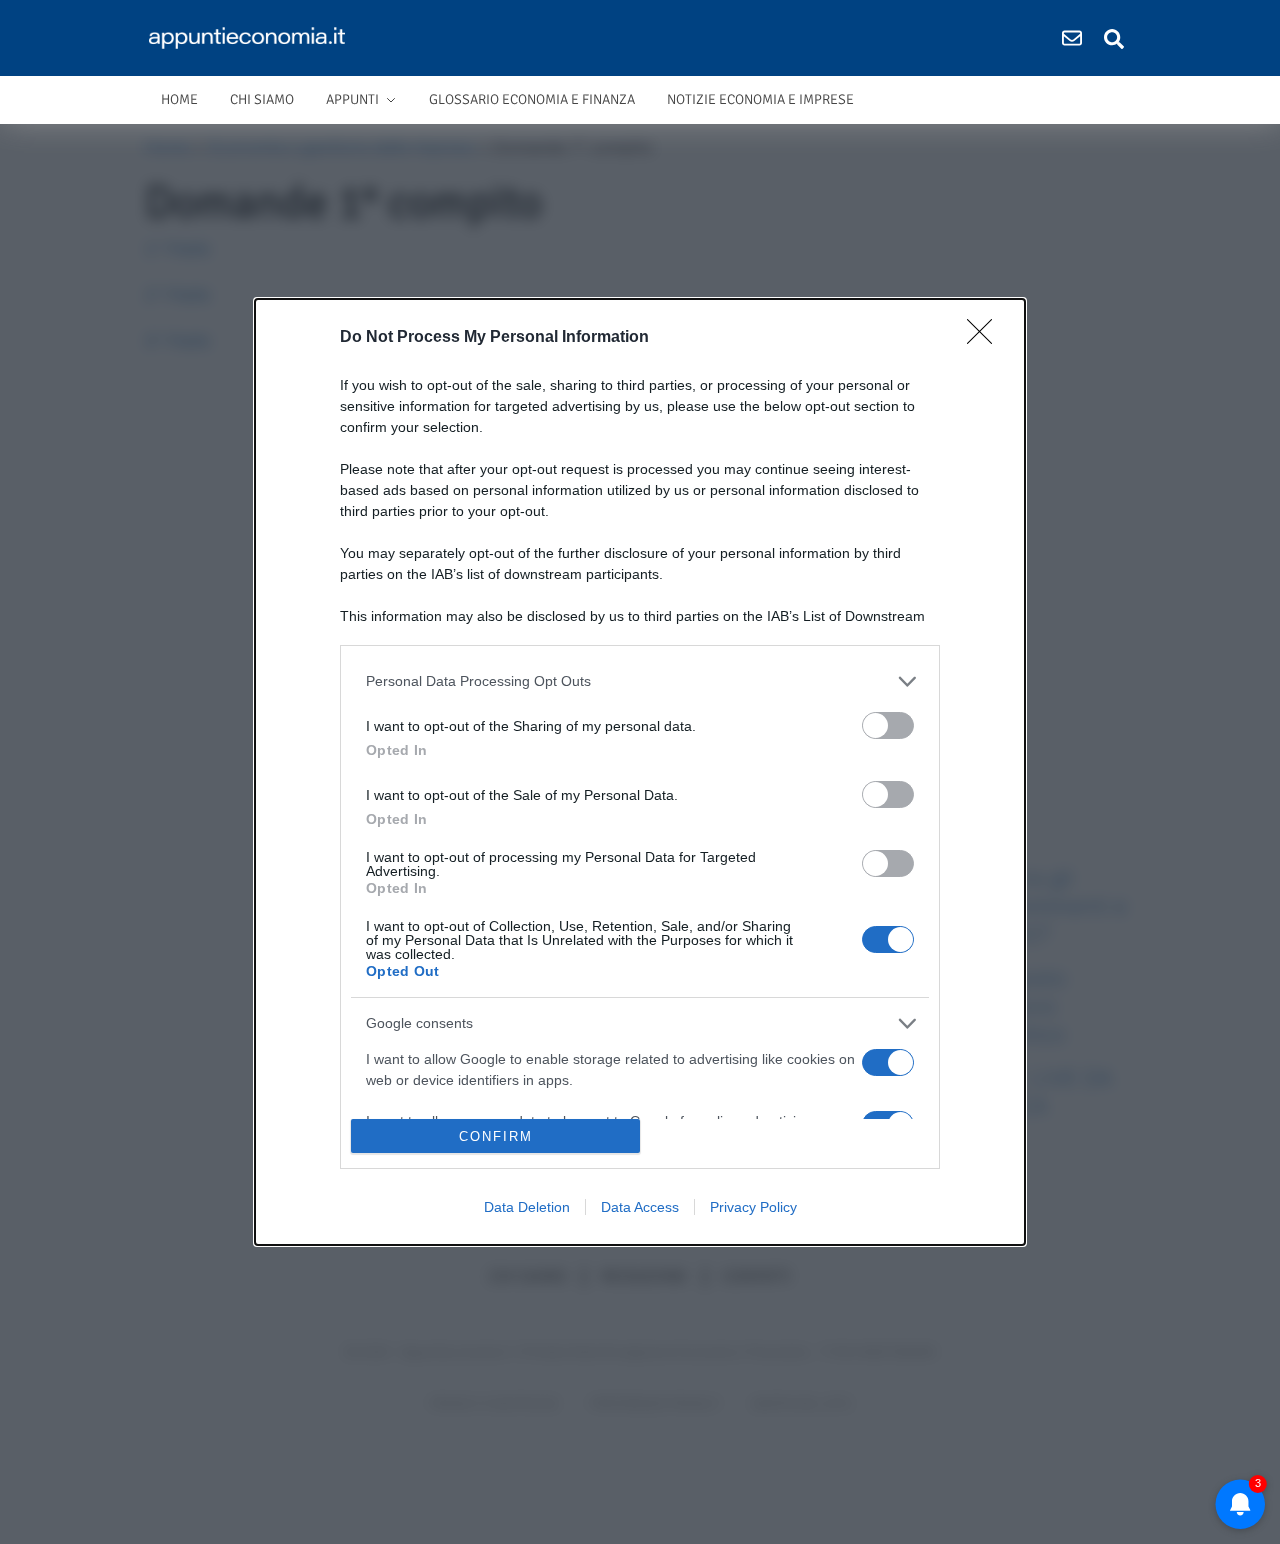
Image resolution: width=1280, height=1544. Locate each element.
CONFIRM (496, 1136)
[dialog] (640, 772)
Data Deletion (527, 1207)
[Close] (986, 338)
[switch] (888, 725)
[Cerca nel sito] (1114, 38)
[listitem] (640, 681)
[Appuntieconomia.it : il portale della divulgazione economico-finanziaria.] (253, 38)
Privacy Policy (753, 1207)
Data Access (640, 1207)
